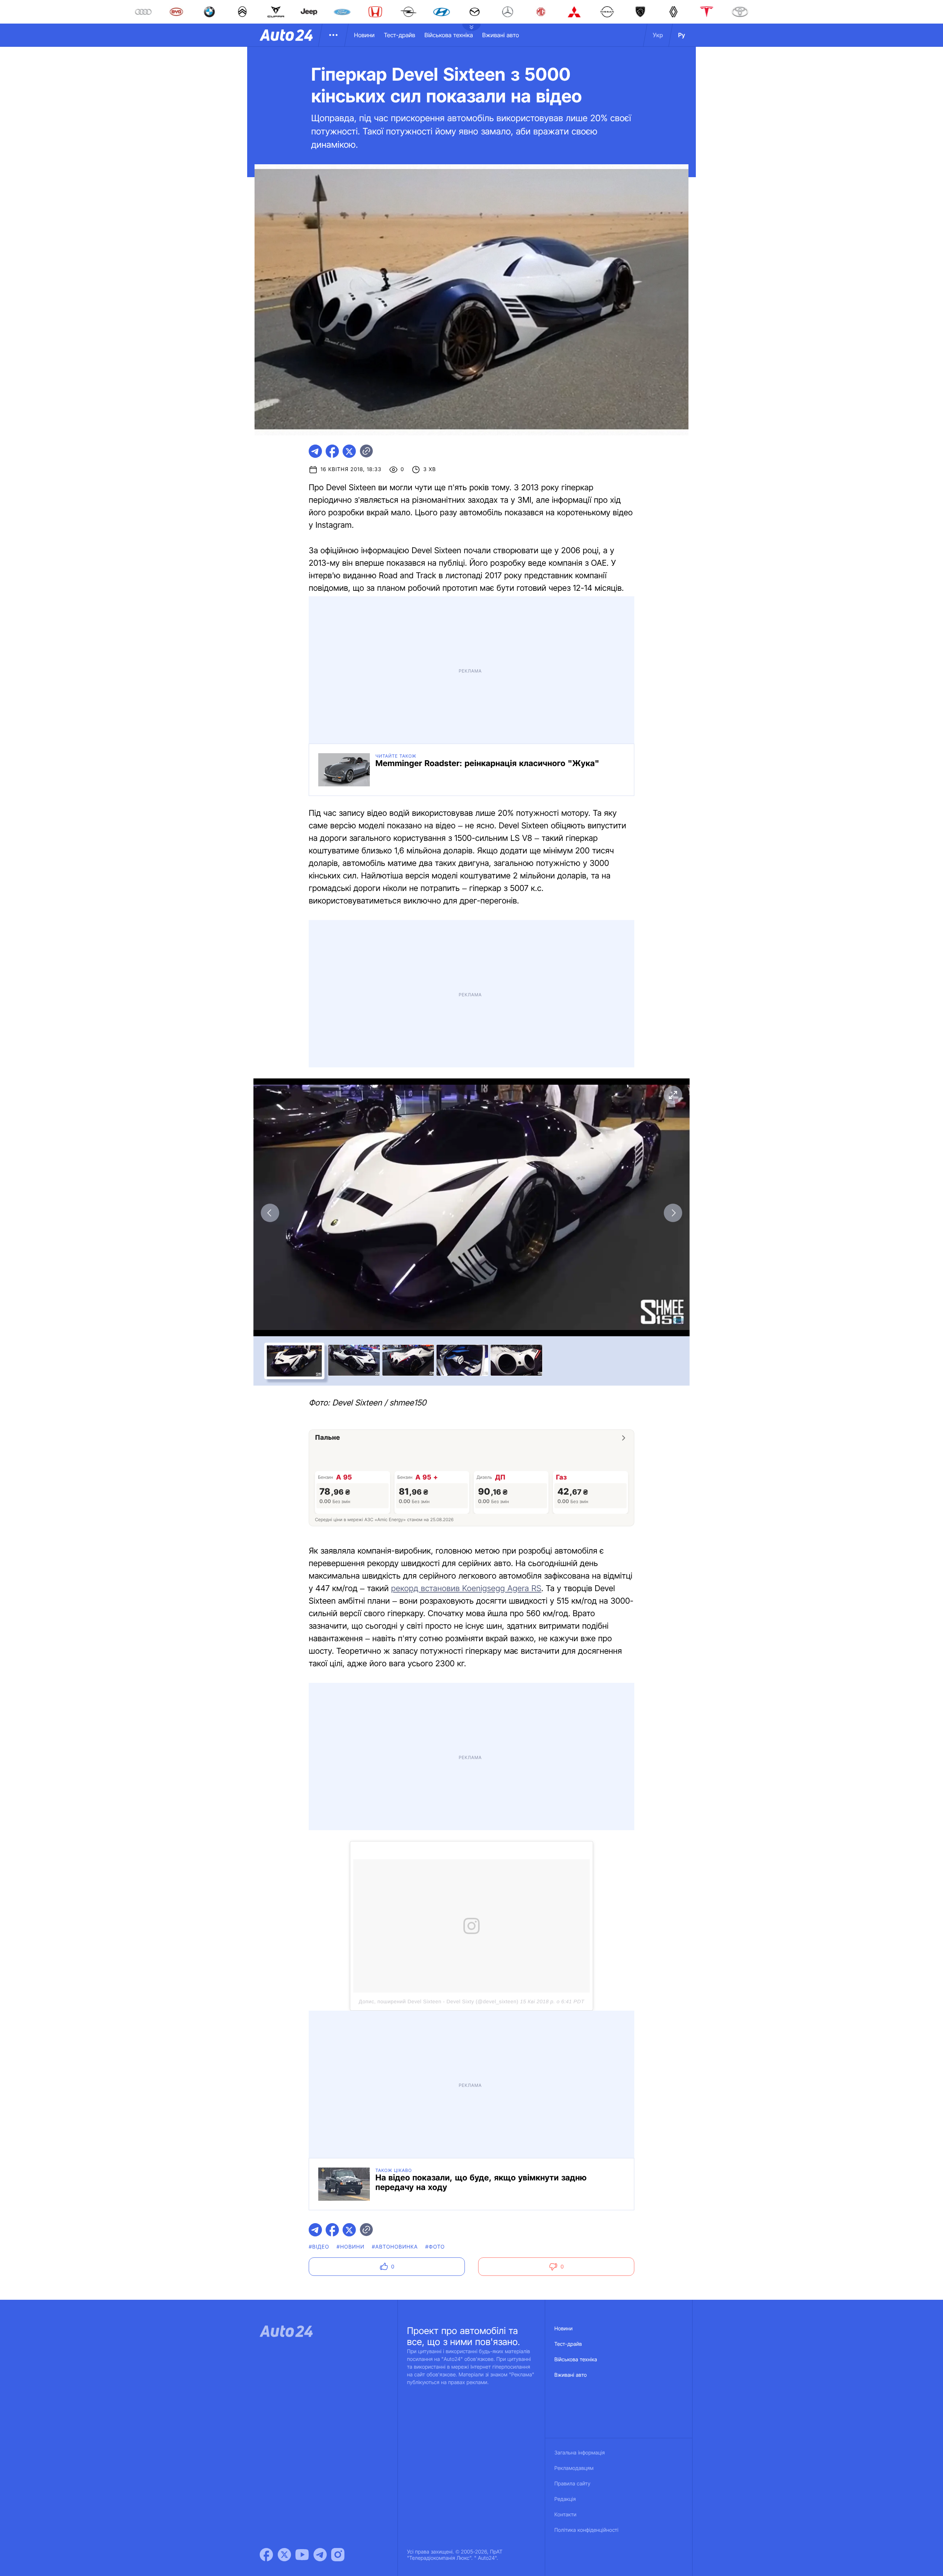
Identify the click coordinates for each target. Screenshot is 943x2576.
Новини (364, 35)
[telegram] (315, 451)
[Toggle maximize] (673, 789)
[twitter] (349, 451)
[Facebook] (266, 1943)
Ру (682, 35)
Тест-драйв (399, 35)
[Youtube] (302, 1943)
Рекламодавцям (574, 1857)
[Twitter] (284, 1943)
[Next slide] (673, 907)
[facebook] (332, 451)
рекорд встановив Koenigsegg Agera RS (466, 1283)
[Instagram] (338, 1943)
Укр (658, 35)
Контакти (565, 1903)
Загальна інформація (580, 1841)
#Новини (351, 1636)
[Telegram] (320, 1943)
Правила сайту (572, 1872)
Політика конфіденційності (586, 1919)
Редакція (565, 1888)
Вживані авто (501, 35)
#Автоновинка (395, 1636)
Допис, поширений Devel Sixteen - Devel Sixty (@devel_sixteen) (439, 1537)
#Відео (319, 1636)
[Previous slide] (270, 907)
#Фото (435, 1636)
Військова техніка (449, 35)
